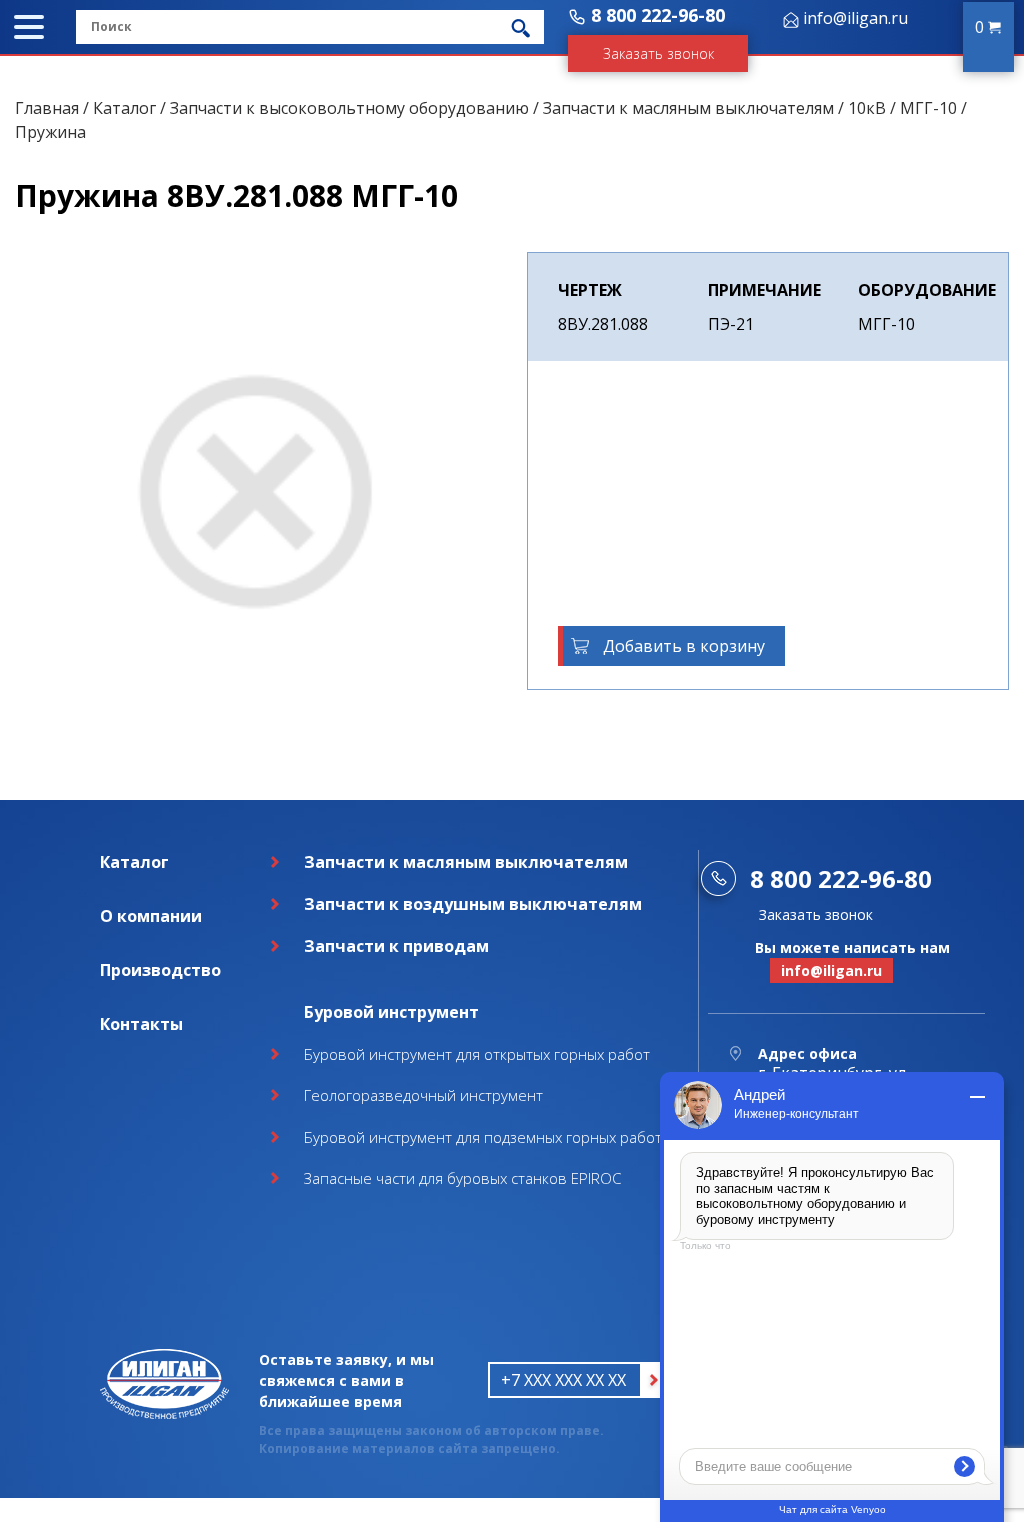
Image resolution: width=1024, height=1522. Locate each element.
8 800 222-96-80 (658, 15)
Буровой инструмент (391, 1012)
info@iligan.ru (855, 18)
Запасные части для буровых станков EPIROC (462, 1178)
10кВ (867, 108)
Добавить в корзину (684, 646)
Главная (47, 108)
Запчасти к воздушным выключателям (473, 904)
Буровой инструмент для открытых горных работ (477, 1054)
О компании (151, 916)
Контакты (141, 1024)
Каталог (124, 108)
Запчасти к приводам (396, 946)
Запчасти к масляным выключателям (688, 108)
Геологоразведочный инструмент (423, 1095)
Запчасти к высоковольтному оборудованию (349, 108)
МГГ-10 (928, 108)
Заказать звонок (658, 53)
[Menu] (29, 27)
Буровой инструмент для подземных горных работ (483, 1137)
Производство (160, 970)
